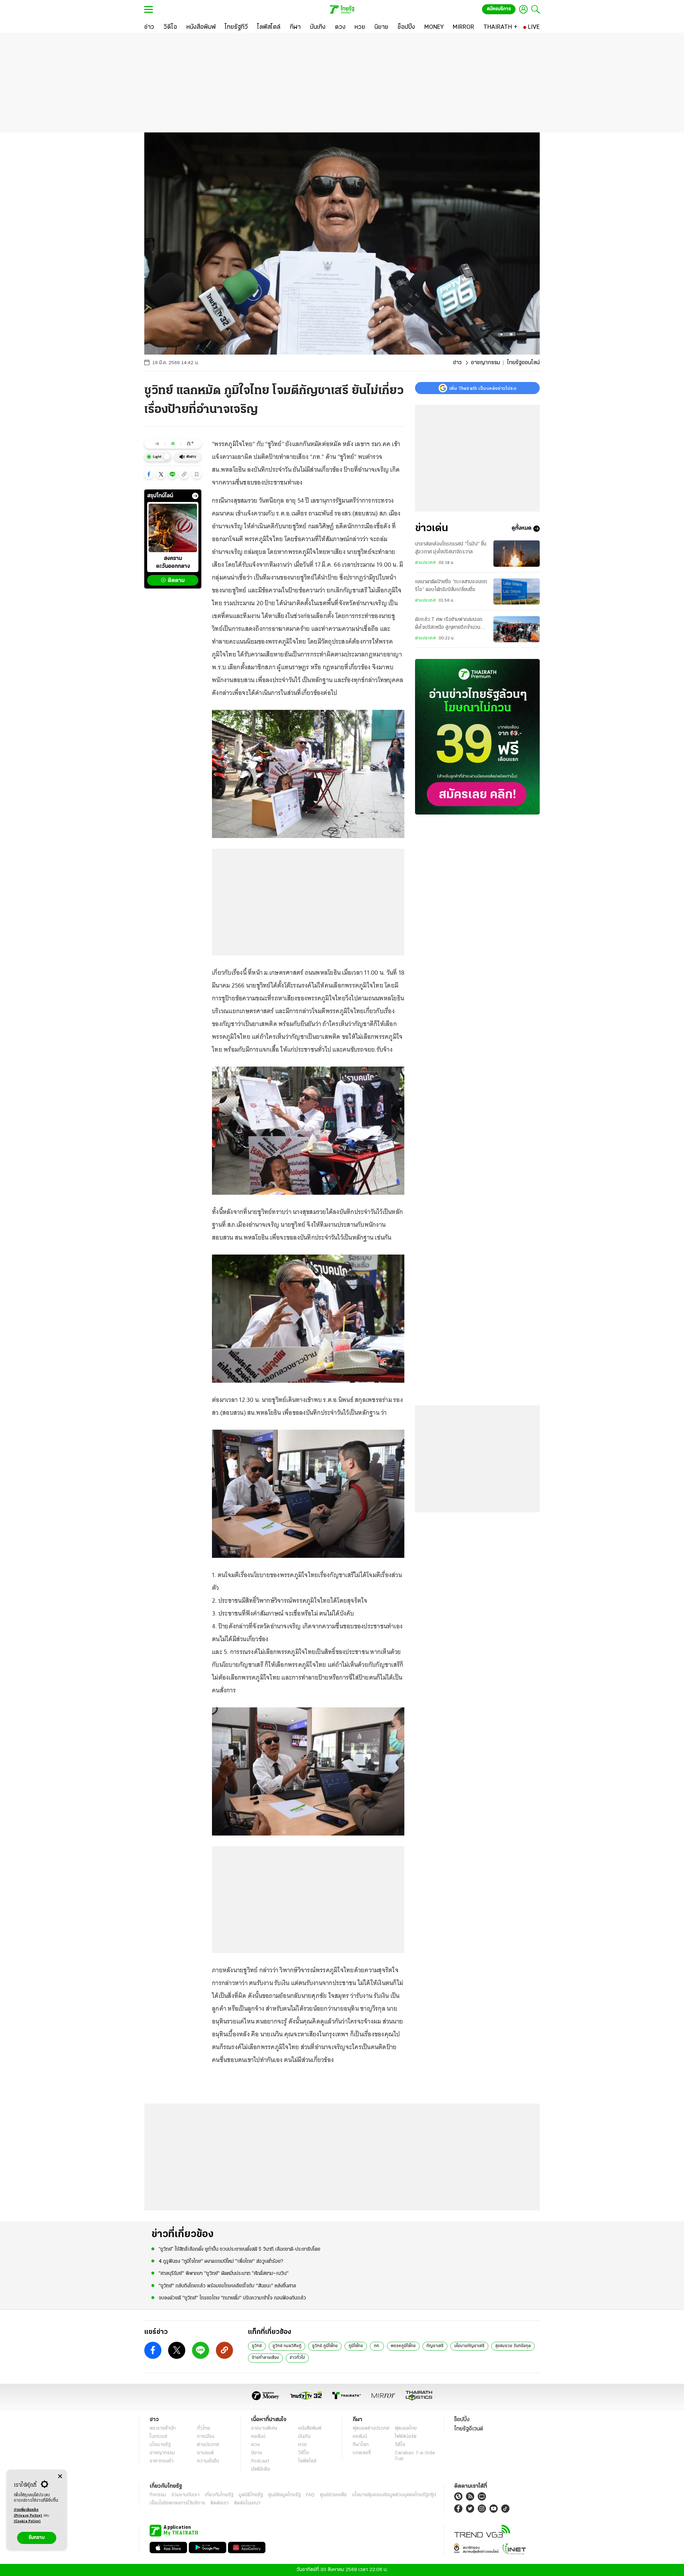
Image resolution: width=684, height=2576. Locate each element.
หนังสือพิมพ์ (310, 2428)
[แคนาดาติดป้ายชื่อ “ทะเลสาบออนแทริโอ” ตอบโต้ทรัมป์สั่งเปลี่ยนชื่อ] (517, 591)
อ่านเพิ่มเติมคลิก (28, 2513)
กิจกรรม (158, 2495)
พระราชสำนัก (163, 2428)
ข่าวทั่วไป (297, 2358)
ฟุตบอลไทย (406, 2428)
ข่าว (457, 363)
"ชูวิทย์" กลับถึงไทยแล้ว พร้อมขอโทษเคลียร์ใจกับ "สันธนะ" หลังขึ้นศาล (227, 2286)
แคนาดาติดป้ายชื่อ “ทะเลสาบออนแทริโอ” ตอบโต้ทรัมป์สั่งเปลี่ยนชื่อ (451, 586)
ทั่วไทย (204, 2428)
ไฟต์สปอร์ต (406, 2437)
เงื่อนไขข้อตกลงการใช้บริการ (177, 2503)
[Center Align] (60, 2476)
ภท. (377, 2346)
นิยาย (257, 2453)
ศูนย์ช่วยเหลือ (333, 2495)
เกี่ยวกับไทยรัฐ (219, 2495)
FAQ (310, 2495)
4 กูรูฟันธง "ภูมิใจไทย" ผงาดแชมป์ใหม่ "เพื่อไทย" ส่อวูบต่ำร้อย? (221, 2261)
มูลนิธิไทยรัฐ (251, 2495)
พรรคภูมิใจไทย (403, 2346)
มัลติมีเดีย (261, 2469)
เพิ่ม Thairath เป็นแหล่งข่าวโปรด (483, 388)
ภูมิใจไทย (356, 2346)
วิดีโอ (304, 2453)
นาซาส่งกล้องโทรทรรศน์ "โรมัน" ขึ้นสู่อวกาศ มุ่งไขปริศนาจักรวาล (451, 548)
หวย (302, 2445)
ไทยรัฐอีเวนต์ (469, 2429)
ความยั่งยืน (208, 2461)
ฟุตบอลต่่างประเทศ (371, 2428)
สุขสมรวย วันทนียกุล (513, 2346)
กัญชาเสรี (435, 2346)
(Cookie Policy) (27, 2521)
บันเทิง (304, 2437)
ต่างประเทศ (425, 563)
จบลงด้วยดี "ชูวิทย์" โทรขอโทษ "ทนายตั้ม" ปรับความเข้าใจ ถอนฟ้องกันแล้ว (232, 2298)
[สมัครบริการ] (477, 737)
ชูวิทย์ (257, 2346)
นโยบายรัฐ (160, 2445)
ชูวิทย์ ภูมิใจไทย (325, 2346)
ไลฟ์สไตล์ (307, 2461)
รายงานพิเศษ (264, 2428)
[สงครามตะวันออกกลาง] (173, 528)
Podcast (260, 2461)
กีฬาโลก (361, 2445)
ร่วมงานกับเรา (185, 2495)
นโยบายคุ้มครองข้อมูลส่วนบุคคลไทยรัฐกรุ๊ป (394, 2495)
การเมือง (206, 2437)
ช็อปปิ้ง (462, 2420)
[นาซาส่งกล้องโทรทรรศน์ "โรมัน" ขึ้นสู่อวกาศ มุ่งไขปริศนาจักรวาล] (517, 553)
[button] (149, 474)
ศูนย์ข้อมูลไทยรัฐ (284, 2495)
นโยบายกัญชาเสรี (469, 2346)
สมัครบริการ (499, 9)
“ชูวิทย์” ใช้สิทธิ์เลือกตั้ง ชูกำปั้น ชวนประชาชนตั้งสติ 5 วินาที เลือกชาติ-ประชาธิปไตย (239, 2249)
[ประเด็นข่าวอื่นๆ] (195, 496)
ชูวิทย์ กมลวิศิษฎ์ (287, 2346)
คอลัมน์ (258, 2437)
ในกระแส (158, 2437)
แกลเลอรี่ (362, 2453)
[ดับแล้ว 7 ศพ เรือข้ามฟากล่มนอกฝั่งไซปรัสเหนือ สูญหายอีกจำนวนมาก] (517, 629)
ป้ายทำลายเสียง (265, 2358)
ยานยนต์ (205, 2453)
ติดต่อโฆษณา (247, 2503)
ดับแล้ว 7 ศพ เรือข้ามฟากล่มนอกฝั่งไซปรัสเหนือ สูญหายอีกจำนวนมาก (449, 625)
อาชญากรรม (486, 363)
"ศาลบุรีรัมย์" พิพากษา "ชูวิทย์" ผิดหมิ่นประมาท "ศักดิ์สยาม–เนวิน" (224, 2274)
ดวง (255, 2445)
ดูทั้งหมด (522, 529)
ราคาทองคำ (162, 2461)
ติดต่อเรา (220, 2503)
